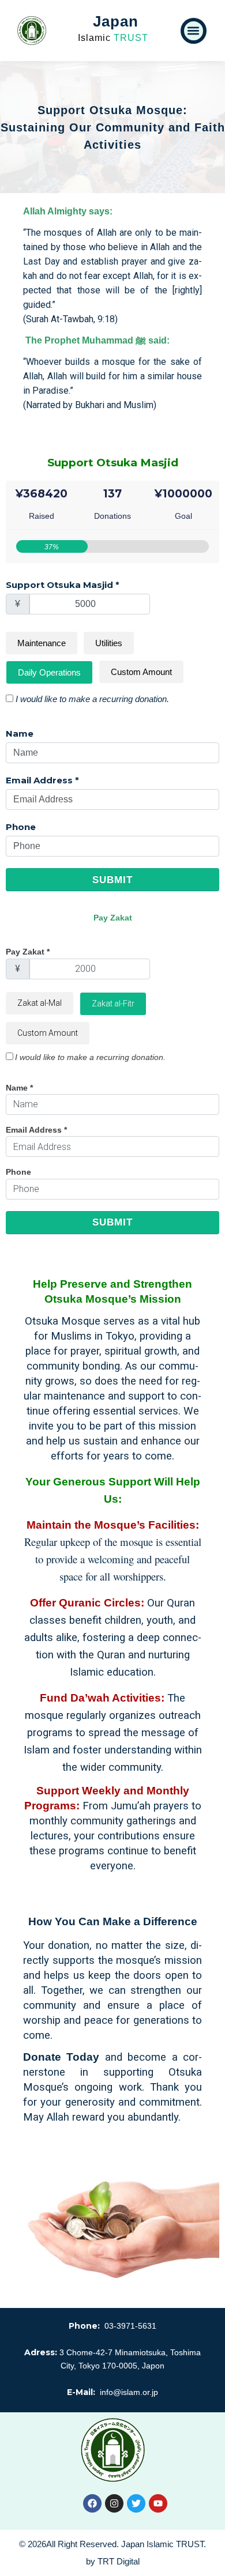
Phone (21, 827)
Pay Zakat (28, 952)
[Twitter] (136, 2503)
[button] (194, 31)
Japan (116, 21)
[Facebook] (92, 2503)
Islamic (113, 38)
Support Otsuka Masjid (63, 585)
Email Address (42, 780)
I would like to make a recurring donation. (92, 699)
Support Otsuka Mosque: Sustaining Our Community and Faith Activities (113, 127)
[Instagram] (114, 2503)
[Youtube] (158, 2503)
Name (20, 733)
